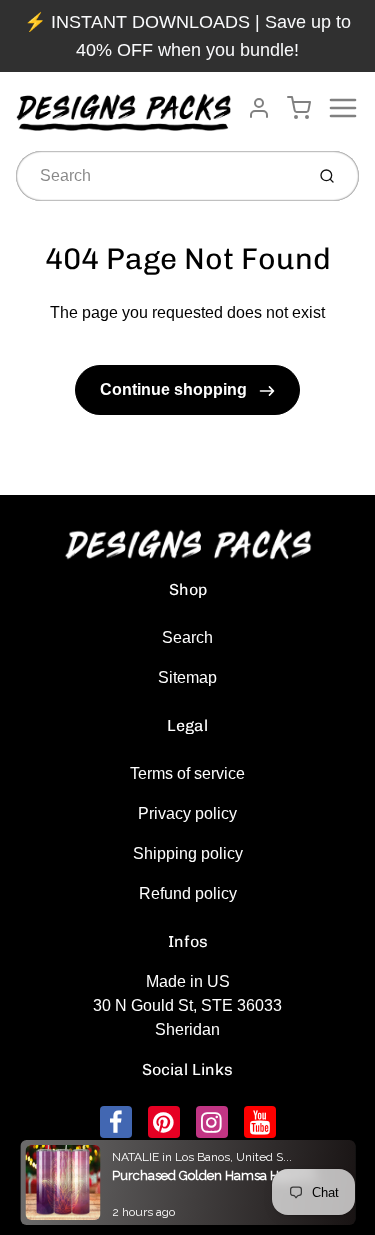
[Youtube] (260, 1122)
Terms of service (187, 773)
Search (187, 637)
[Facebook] (116, 1122)
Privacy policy (187, 813)
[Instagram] (212, 1122)
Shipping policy (188, 853)
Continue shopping (175, 389)
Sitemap (187, 677)
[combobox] (158, 176)
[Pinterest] (164, 1122)
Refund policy (188, 893)
